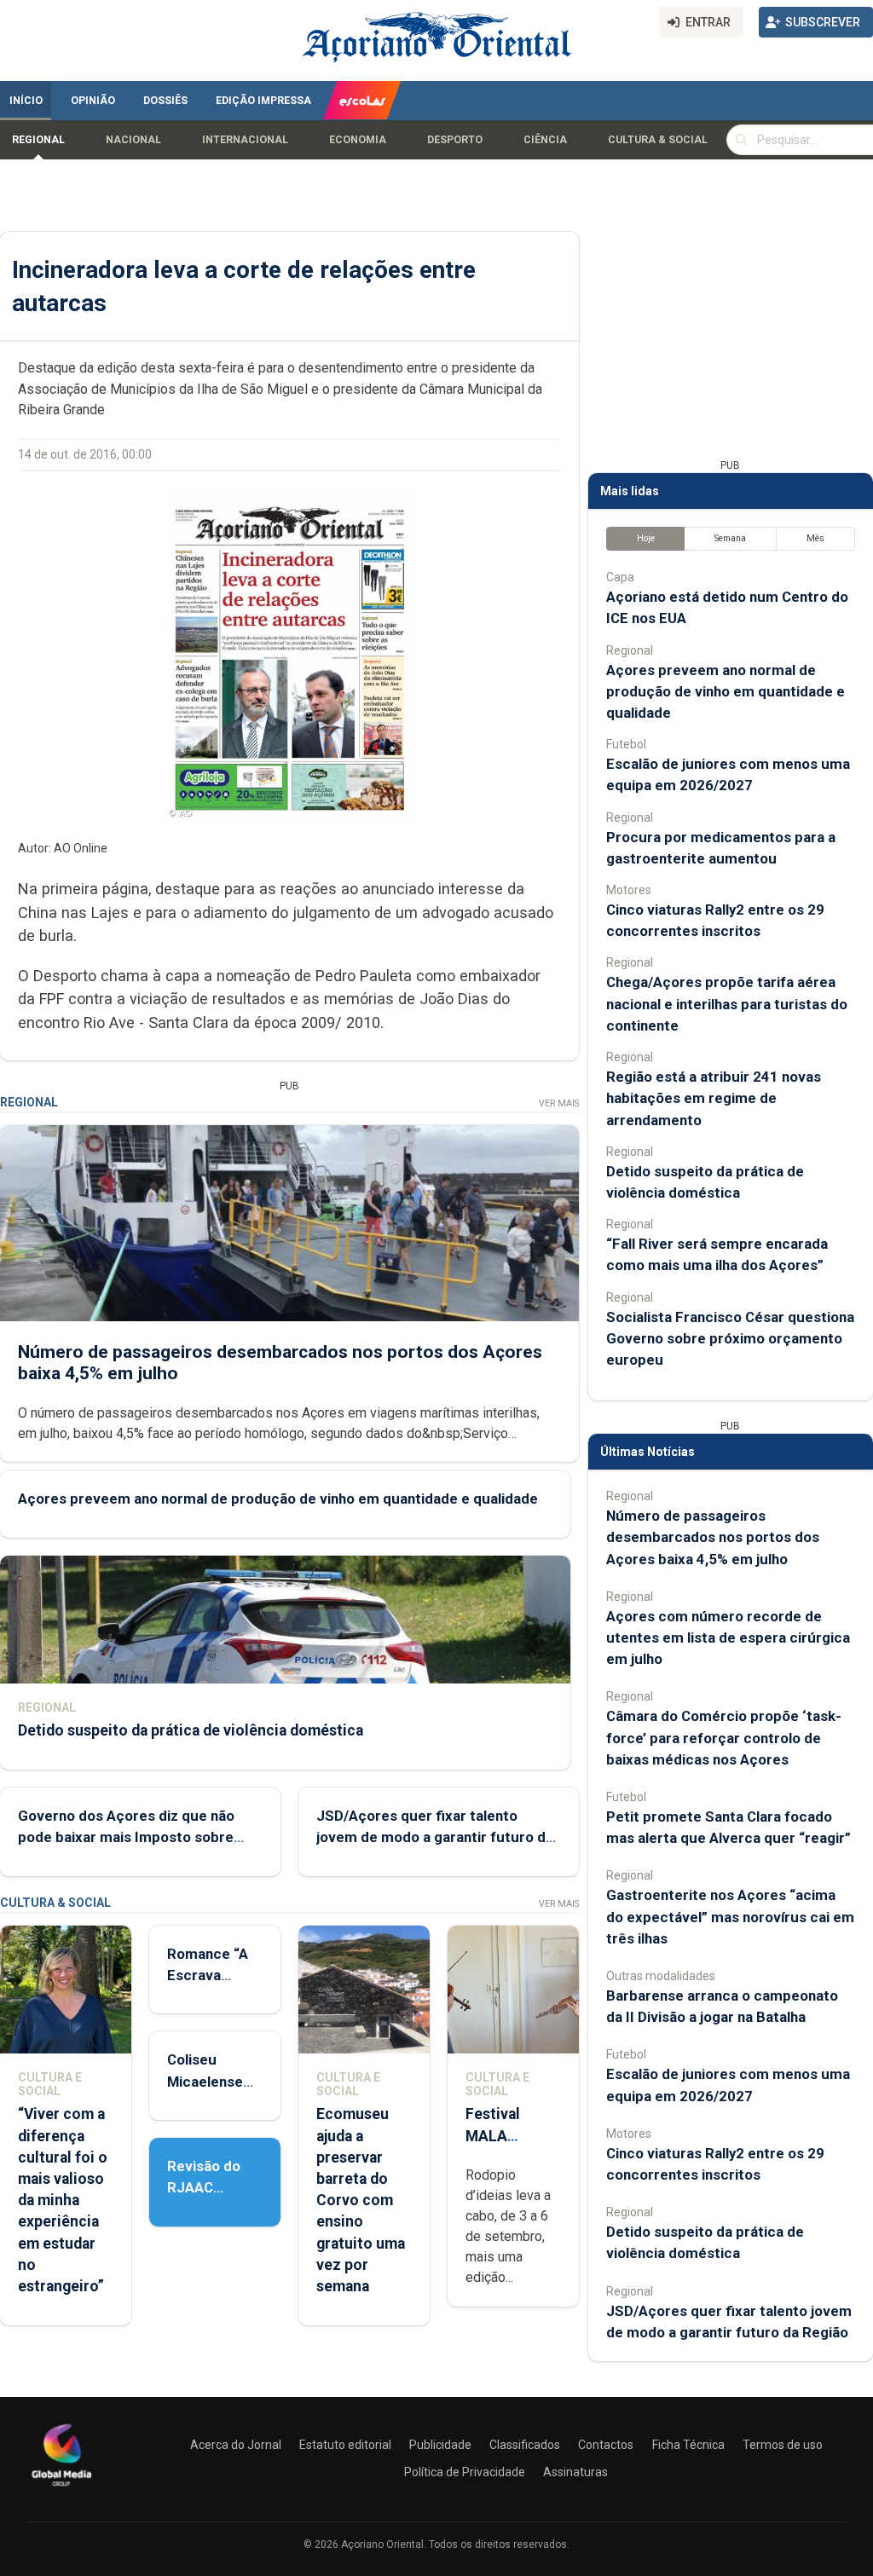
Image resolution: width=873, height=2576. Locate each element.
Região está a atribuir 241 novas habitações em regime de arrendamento (714, 1098)
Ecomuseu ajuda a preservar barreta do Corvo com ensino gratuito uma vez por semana (361, 2200)
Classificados (525, 2445)
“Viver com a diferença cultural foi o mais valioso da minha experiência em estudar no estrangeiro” (63, 2200)
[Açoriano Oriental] (61, 2488)
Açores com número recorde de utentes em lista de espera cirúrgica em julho (728, 1637)
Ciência (545, 140)
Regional (38, 140)
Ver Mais (559, 1103)
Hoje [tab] (646, 538)
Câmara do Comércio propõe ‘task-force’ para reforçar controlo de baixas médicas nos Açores (724, 1737)
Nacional (133, 140)
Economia (358, 140)
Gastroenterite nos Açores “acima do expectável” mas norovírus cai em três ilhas (730, 1916)
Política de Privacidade (465, 2472)
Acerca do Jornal (236, 2445)
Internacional (245, 140)
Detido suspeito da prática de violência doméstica (191, 1730)
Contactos (606, 2445)
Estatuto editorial (345, 2445)
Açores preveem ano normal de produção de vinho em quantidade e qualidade (278, 1499)
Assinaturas (575, 2472)
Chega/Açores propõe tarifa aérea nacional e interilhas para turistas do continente (727, 1003)
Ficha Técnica (688, 2445)
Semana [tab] (730, 538)
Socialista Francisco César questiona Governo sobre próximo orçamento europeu (730, 1338)
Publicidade (440, 2445)
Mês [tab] (815, 538)
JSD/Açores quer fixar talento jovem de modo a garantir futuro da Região (435, 1837)
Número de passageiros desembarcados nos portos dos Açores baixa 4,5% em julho (713, 1537)
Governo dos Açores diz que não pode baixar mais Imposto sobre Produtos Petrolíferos (126, 1837)
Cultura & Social (658, 140)
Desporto (455, 140)
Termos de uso (783, 2445)
